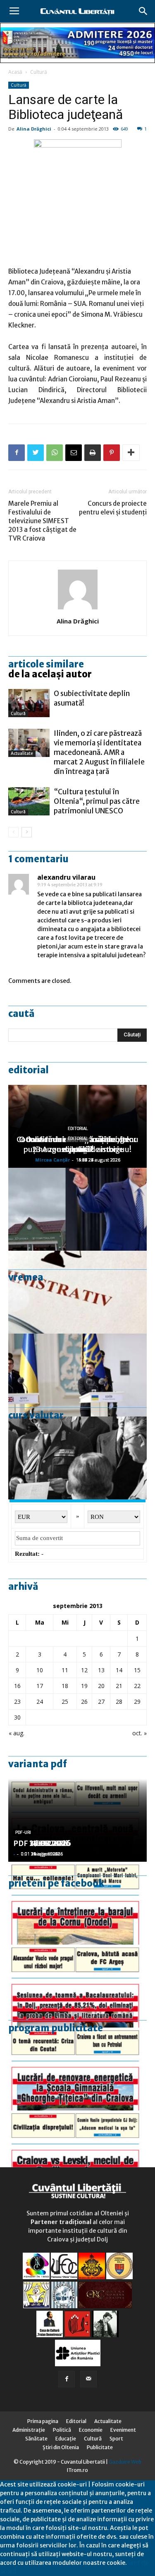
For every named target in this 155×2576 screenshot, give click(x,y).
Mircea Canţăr (52, 1160)
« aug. (17, 1733)
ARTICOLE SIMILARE (46, 664)
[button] (143, 11)
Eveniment (123, 2430)
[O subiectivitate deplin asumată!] (29, 703)
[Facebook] (67, 2379)
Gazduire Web (125, 2462)
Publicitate (100, 2447)
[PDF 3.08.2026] (77, 2069)
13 (101, 1670)
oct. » (139, 1733)
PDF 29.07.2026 (42, 1843)
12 (84, 1670)
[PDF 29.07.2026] (77, 2152)
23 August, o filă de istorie (78, 1149)
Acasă (15, 72)
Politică (62, 2430)
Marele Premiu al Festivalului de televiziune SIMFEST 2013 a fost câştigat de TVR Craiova (42, 521)
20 (101, 1686)
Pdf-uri (23, 1833)
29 (137, 1702)
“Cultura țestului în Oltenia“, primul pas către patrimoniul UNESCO (97, 801)
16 (17, 1686)
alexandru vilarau (66, 877)
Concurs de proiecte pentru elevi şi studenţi (113, 508)
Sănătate (36, 2439)
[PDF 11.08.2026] (77, 1986)
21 (119, 1686)
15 (137, 1670)
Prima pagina (43, 2421)
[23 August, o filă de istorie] (77, 1458)
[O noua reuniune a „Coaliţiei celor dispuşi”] (77, 1375)
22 (137, 1686)
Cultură (39, 72)
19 (84, 1686)
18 (65, 1686)
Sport (116, 2439)
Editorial (29, 1070)
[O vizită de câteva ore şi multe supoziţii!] (77, 1209)
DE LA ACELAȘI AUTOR (50, 674)
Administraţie (29, 2430)
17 (40, 1686)
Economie (91, 2430)
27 (101, 1702)
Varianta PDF (38, 1764)
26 (84, 1702)
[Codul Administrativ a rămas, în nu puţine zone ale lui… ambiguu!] (77, 1292)
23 (17, 1702)
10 (40, 1670)
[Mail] (88, 2379)
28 (119, 1702)
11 (65, 1670)
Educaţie (66, 2439)
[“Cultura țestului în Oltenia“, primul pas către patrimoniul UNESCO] (29, 802)
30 (17, 1717)
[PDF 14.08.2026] (77, 1903)
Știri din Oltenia (61, 2447)
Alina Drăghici (34, 129)
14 (119, 1670)
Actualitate (22, 753)
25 (65, 1702)
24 (40, 1702)
